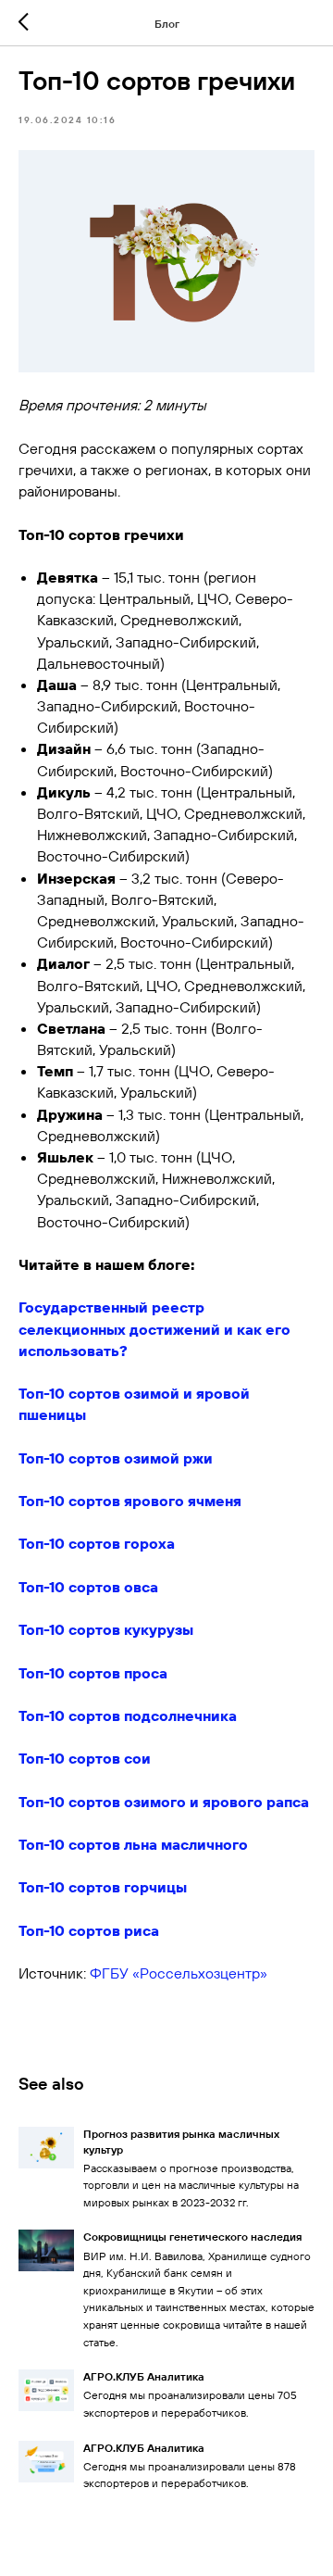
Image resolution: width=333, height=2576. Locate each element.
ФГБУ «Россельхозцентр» (179, 1973)
